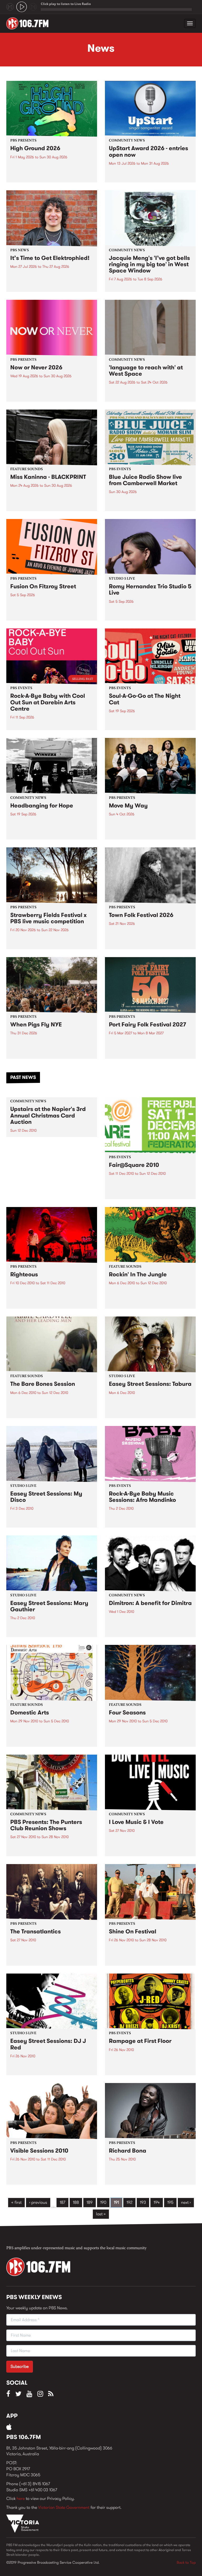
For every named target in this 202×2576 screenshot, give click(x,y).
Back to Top (186, 2562)
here (21, 2498)
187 (62, 2202)
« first (16, 2202)
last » (101, 2214)
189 (90, 2202)
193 (143, 2202)
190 (103, 2202)
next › (186, 2202)
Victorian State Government (64, 2507)
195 (170, 2202)
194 (157, 2202)
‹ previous (38, 2202)
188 (76, 2202)
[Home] (29, 23)
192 (129, 2202)
